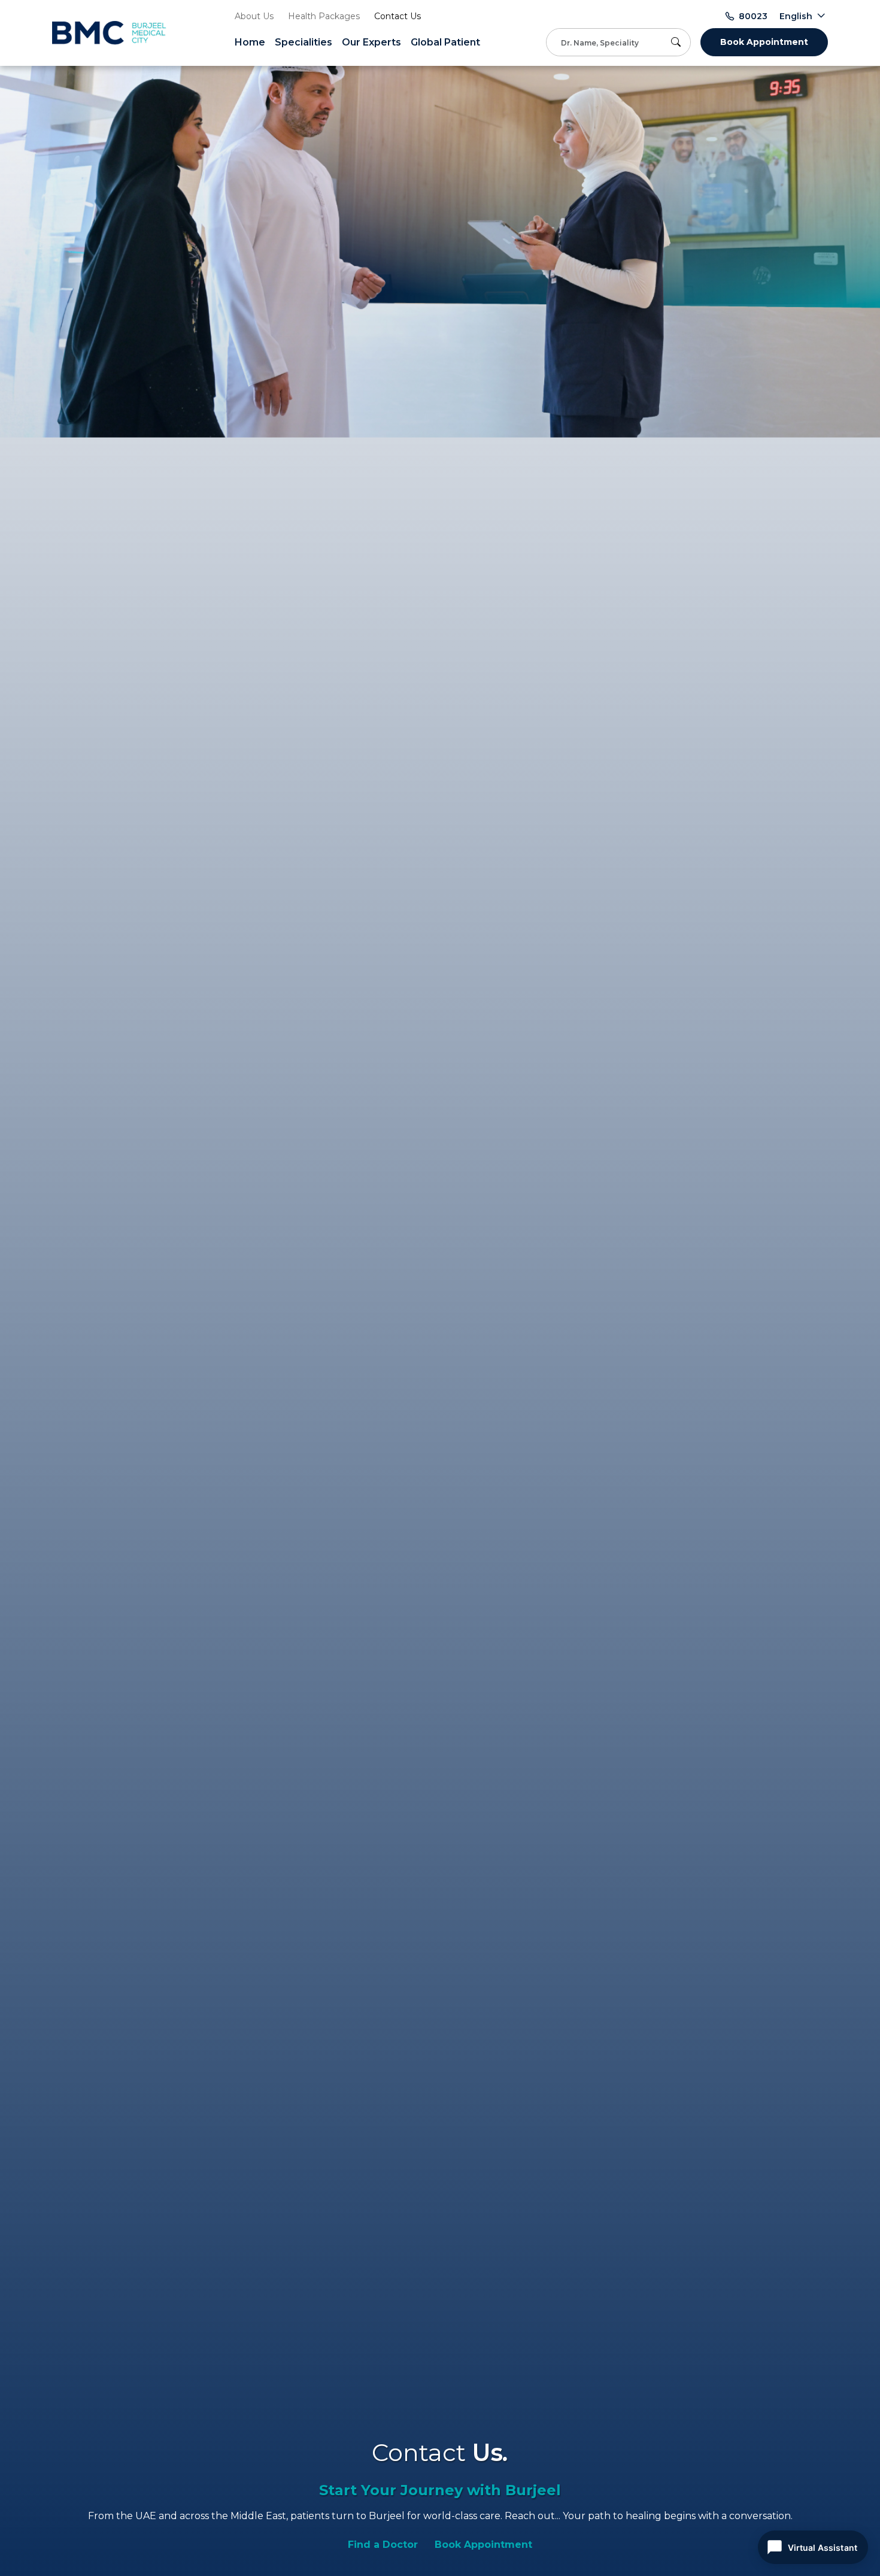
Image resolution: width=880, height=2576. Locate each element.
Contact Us (397, 16)
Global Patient (445, 42)
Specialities (304, 42)
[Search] (678, 42)
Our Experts (371, 42)
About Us (254, 16)
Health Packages (324, 16)
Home (250, 42)
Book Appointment (764, 42)
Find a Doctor (383, 2545)
